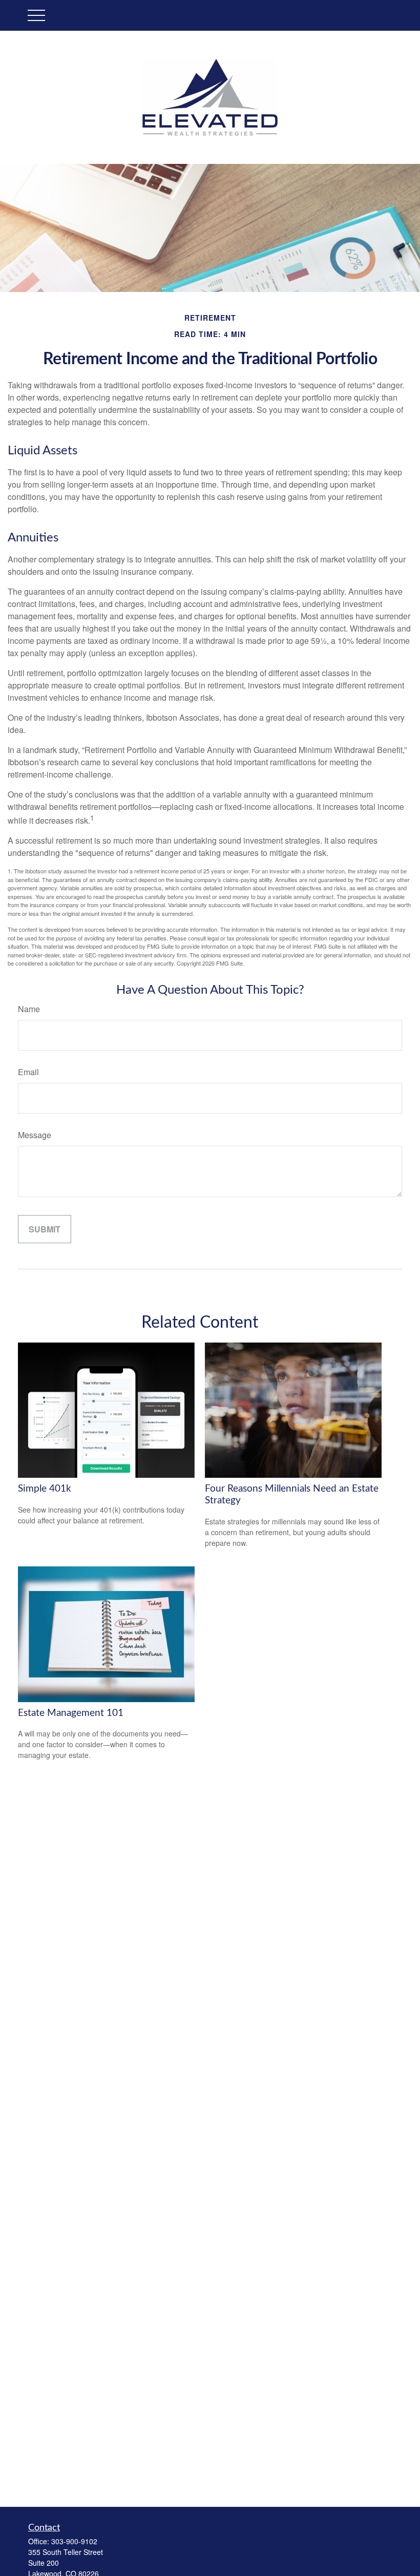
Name (29, 1009)
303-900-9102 (74, 2541)
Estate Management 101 (71, 1713)
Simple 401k (45, 1489)
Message (35, 1135)
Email (28, 1072)
